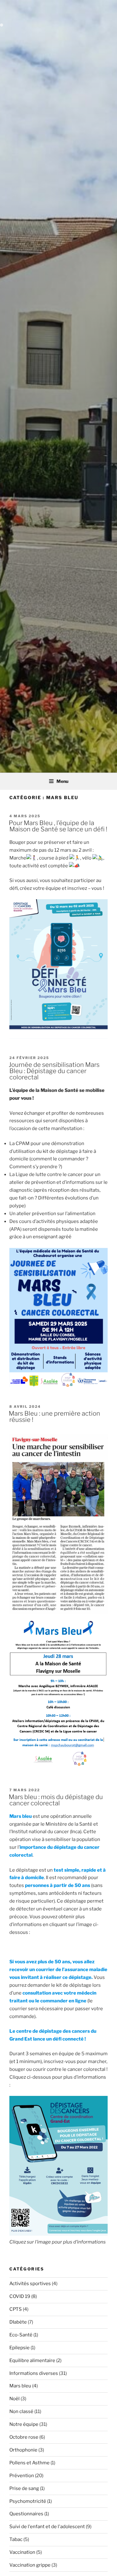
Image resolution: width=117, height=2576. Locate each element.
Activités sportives (30, 2284)
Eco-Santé (21, 2335)
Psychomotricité (28, 2501)
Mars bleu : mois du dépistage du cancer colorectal (56, 1800)
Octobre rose (24, 2437)
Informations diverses (34, 2373)
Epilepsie (19, 2348)
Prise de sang (24, 2488)
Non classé (21, 2411)
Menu (62, 781)
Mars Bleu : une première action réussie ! (54, 1417)
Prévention (22, 2476)
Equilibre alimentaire (32, 2360)
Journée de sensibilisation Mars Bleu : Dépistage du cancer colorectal (54, 1071)
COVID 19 (20, 2296)
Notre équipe (24, 2424)
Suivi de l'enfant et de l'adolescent (47, 2527)
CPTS (16, 2309)
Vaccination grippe (30, 2565)
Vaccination (22, 2552)
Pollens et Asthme (29, 2463)
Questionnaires (26, 2514)
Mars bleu (20, 2386)
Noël (15, 2399)
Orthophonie (23, 2450)
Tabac (16, 2539)
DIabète (18, 2322)
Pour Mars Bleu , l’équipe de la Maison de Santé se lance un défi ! (58, 826)
